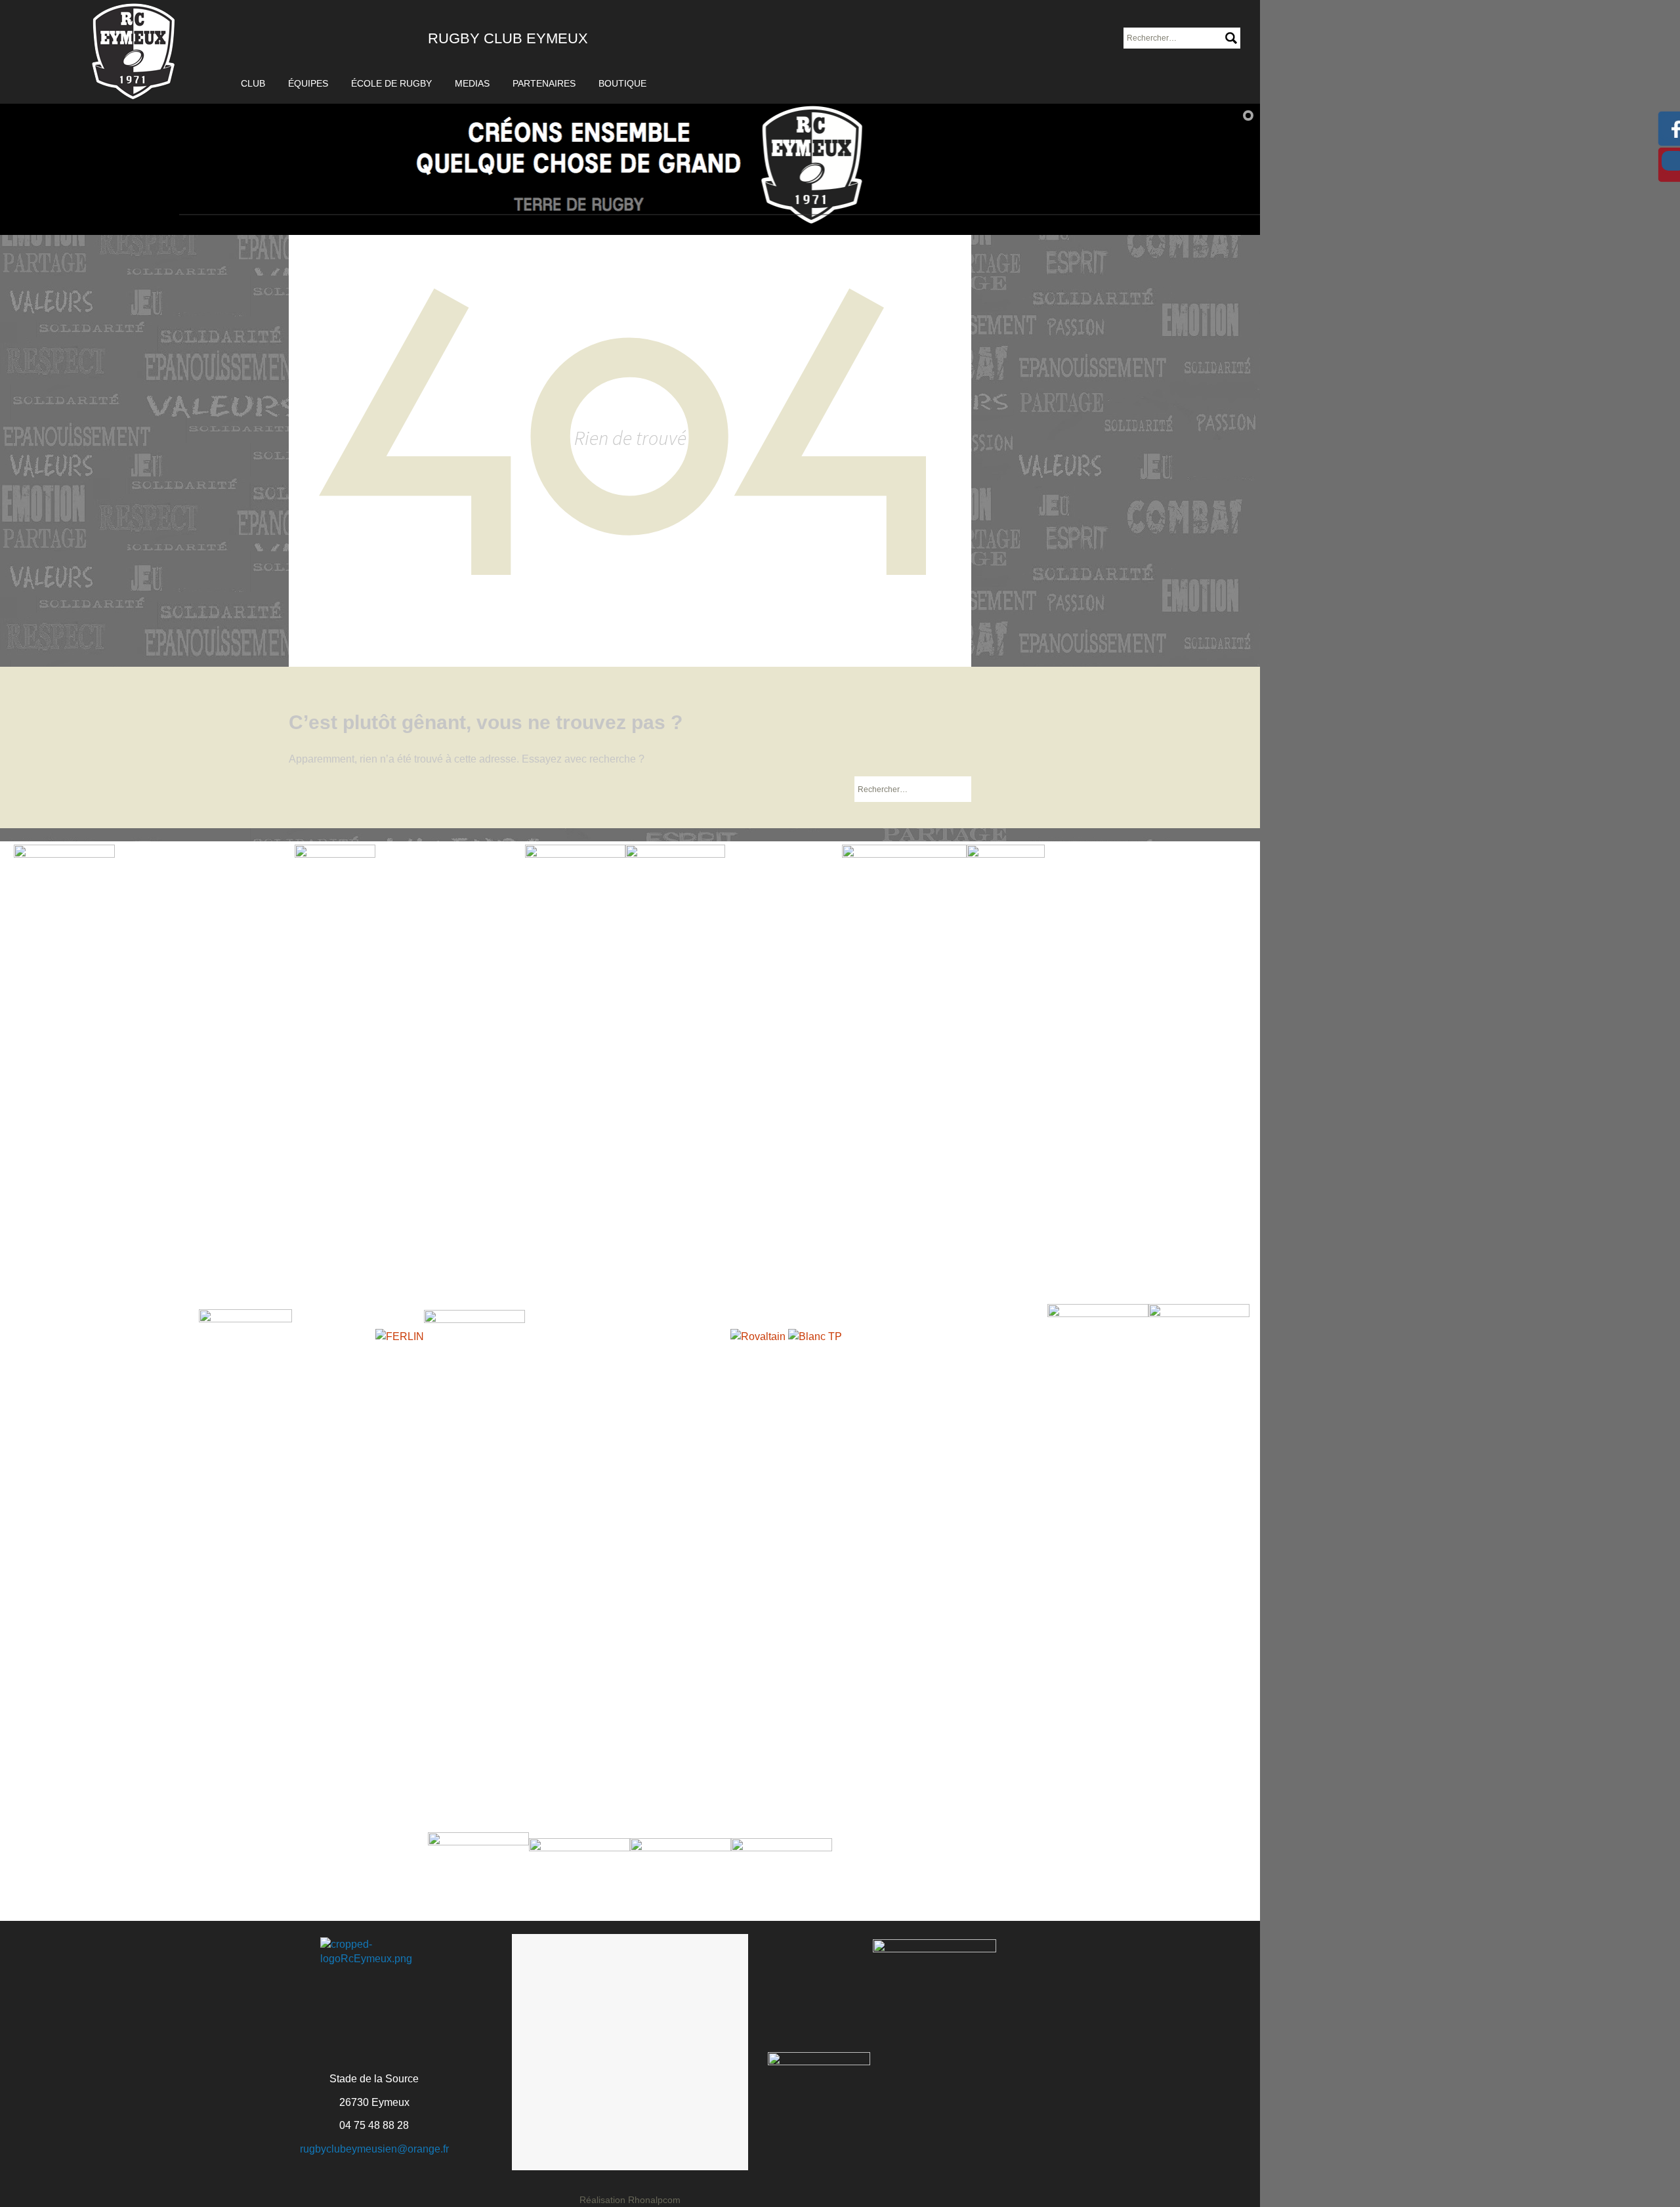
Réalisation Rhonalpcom (630, 2200)
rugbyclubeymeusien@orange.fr (374, 2149)
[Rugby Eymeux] (134, 52)
